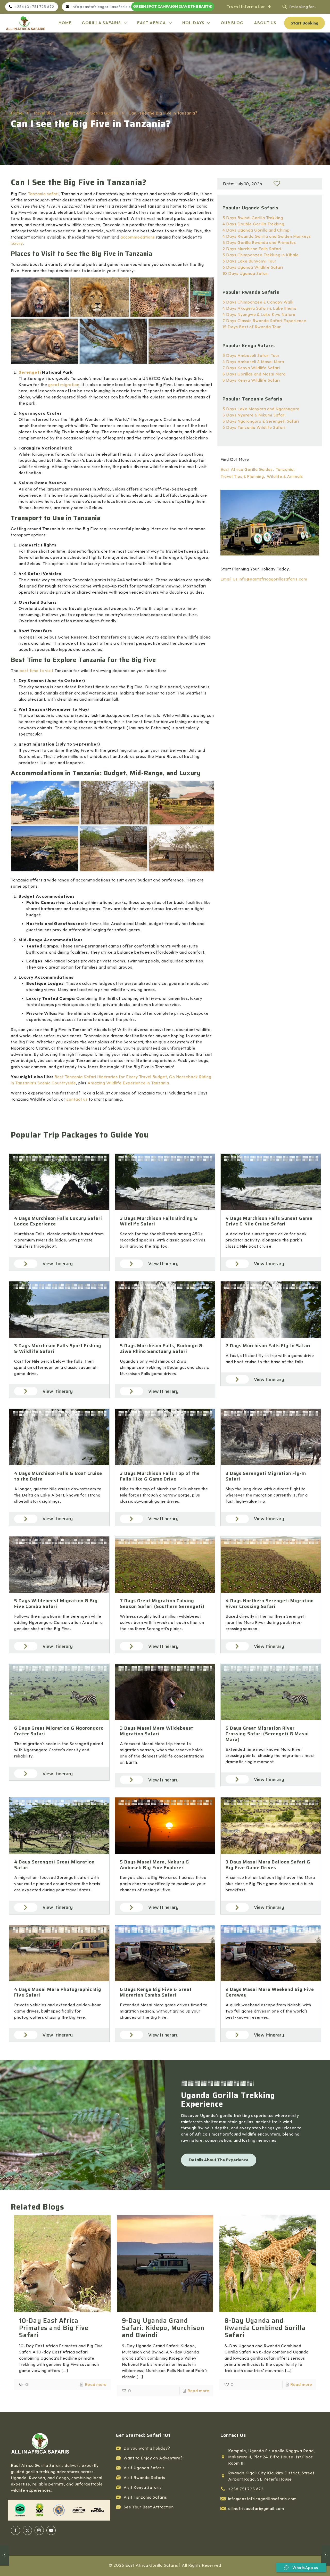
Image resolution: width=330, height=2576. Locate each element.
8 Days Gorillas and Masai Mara (254, 374)
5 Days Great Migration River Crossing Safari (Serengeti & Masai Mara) (267, 1734)
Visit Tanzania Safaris (145, 2497)
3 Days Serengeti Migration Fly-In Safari (266, 1476)
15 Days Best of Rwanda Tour (252, 327)
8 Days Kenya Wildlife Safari (251, 380)
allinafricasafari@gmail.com (256, 2508)
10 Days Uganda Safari (246, 273)
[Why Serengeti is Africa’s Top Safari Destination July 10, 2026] (325, 2555)
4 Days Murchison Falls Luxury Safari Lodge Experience (58, 1221)
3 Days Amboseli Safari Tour (251, 355)
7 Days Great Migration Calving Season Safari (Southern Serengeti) (162, 1604)
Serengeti (30, 372)
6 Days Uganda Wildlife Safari (253, 267)
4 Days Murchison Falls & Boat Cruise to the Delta (58, 1476)
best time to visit (36, 670)
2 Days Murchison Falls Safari (252, 249)
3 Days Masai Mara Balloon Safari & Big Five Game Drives (268, 1865)
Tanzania (285, 469)
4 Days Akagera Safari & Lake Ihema (259, 308)
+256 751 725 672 (246, 2489)
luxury (17, 243)
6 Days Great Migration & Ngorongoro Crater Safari (59, 1731)
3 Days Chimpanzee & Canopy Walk (258, 302)
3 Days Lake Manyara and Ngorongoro (261, 409)
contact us (77, 1099)
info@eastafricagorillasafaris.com (273, 579)
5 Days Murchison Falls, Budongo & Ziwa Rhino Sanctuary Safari (161, 1348)
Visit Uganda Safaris (144, 2468)
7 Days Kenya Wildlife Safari (251, 368)
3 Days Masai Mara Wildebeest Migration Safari (157, 1731)
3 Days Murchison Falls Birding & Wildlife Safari (159, 1221)
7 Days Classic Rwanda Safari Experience (264, 321)
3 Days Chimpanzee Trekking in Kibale (261, 255)
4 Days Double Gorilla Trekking (253, 224)
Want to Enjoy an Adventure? (153, 2458)
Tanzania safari (43, 194)
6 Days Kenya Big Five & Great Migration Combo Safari (156, 1992)
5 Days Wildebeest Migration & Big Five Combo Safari (56, 1604)
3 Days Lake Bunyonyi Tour (250, 261)
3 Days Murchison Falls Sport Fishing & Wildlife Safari (58, 1348)
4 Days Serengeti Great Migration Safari (54, 1865)
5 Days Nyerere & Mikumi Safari (254, 415)
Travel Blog (44, 113)
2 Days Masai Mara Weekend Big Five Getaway (270, 1992)
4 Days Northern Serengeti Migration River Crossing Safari (270, 1604)
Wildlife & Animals (285, 476)
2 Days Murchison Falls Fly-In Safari (268, 1346)
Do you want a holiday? (147, 2448)
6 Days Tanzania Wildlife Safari (254, 427)
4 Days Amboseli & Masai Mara (253, 362)
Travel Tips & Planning (242, 476)
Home (17, 113)
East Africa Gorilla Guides (92, 113)
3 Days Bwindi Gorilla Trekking (253, 218)
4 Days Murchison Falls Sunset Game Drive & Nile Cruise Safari (269, 1221)
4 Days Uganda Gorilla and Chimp (256, 230)
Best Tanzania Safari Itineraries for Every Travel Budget (111, 1077)
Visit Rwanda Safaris (144, 2477)
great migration (64, 385)
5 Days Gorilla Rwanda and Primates (259, 242)
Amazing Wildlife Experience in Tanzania (128, 1083)
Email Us (229, 579)
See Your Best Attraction (149, 2507)
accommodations (138, 237)
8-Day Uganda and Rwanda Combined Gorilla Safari (265, 2328)
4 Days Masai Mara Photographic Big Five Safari (58, 1992)
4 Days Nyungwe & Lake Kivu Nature (259, 314)
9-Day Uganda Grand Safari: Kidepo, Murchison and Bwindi (163, 2328)
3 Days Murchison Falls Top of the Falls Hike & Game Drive (160, 1476)
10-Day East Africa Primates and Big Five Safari (54, 2328)
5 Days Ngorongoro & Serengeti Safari (261, 421)
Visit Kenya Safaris (143, 2487)
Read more (96, 2384)
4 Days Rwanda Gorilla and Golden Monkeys (267, 236)
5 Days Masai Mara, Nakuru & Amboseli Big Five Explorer (155, 1865)
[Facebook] (15, 2530)
